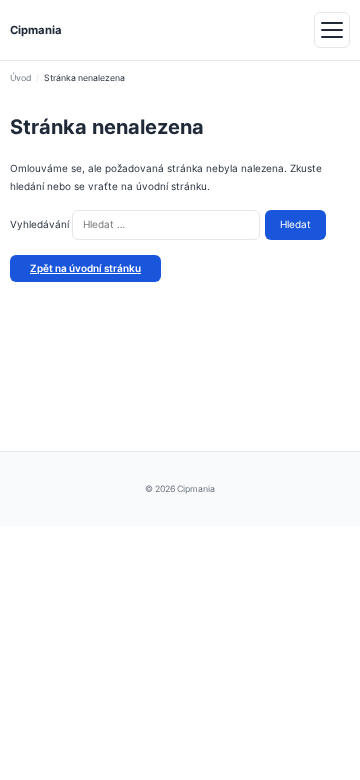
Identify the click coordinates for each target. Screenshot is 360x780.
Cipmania (36, 30)
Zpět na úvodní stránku (85, 268)
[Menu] (332, 30)
